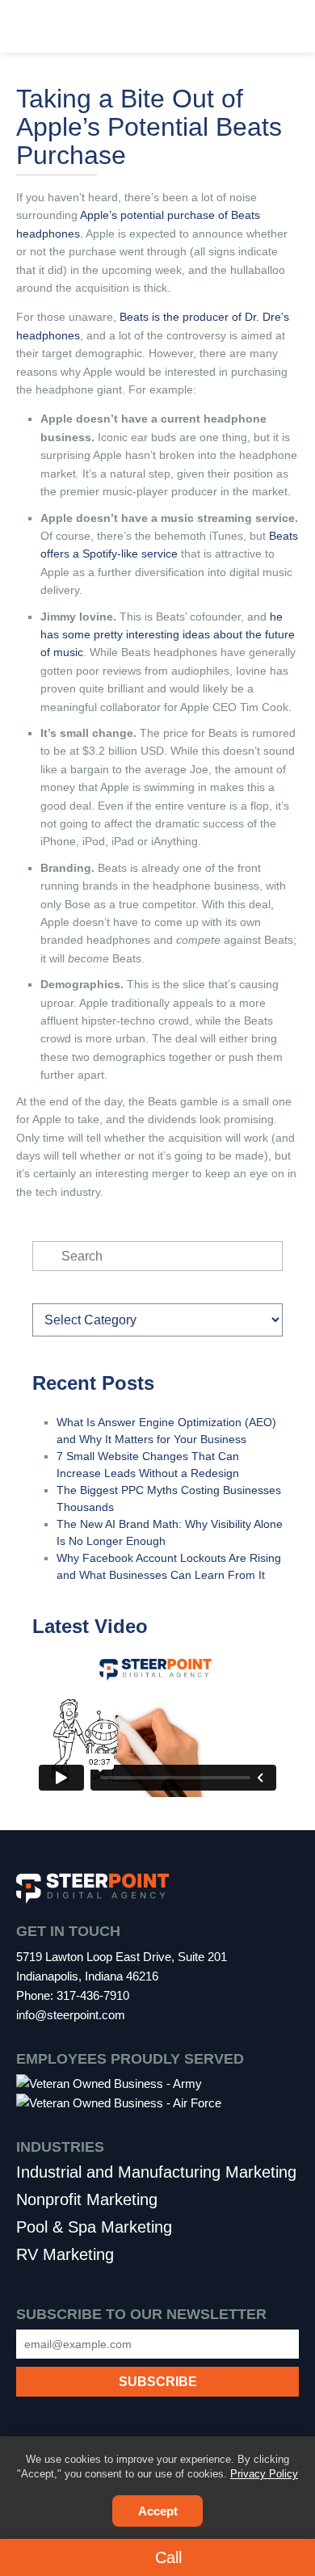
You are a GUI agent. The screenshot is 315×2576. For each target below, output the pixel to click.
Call (166, 2557)
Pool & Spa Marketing (94, 2227)
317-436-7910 (93, 1995)
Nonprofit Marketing (87, 2199)
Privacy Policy (264, 2474)
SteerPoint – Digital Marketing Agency (157, 28)
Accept (158, 2511)
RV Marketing (65, 2254)
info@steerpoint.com (71, 2015)
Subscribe (157, 2363)
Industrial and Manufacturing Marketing (156, 2172)
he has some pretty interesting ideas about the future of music (168, 635)
